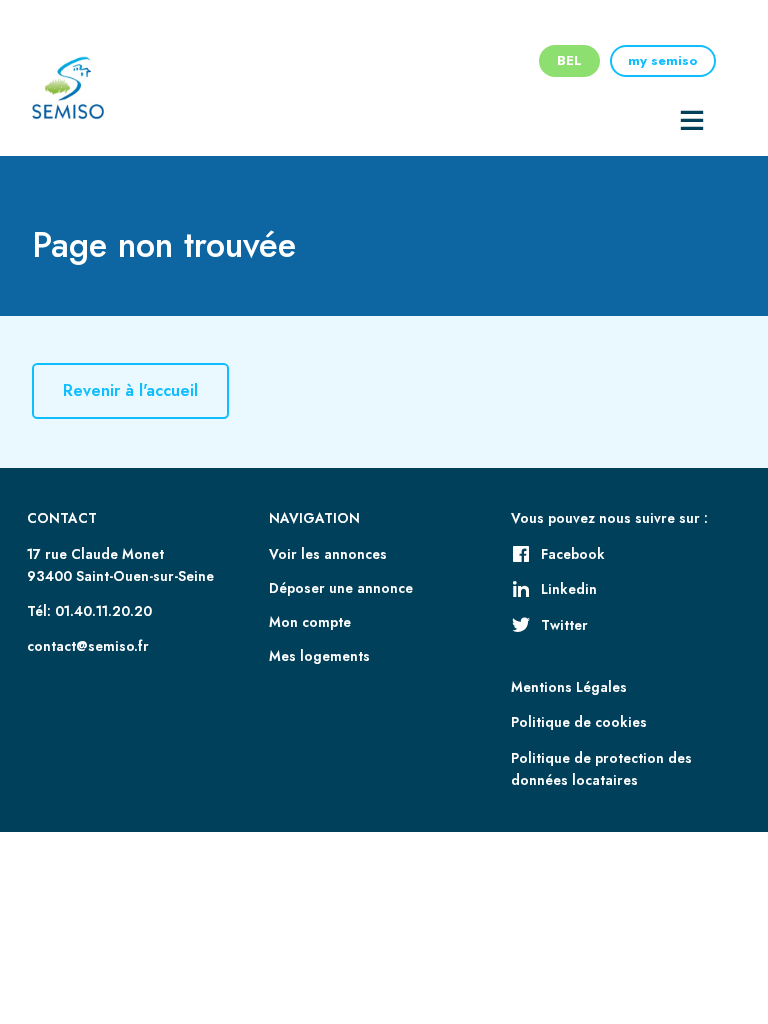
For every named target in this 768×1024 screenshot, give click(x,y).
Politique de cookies (579, 722)
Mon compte (310, 622)
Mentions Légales (569, 687)
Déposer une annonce (341, 588)
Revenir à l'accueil (130, 391)
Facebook (573, 554)
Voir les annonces (328, 554)
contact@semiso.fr (88, 646)
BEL (569, 60)
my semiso (663, 60)
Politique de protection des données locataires (601, 769)
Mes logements (319, 656)
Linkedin (569, 589)
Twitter (564, 625)
